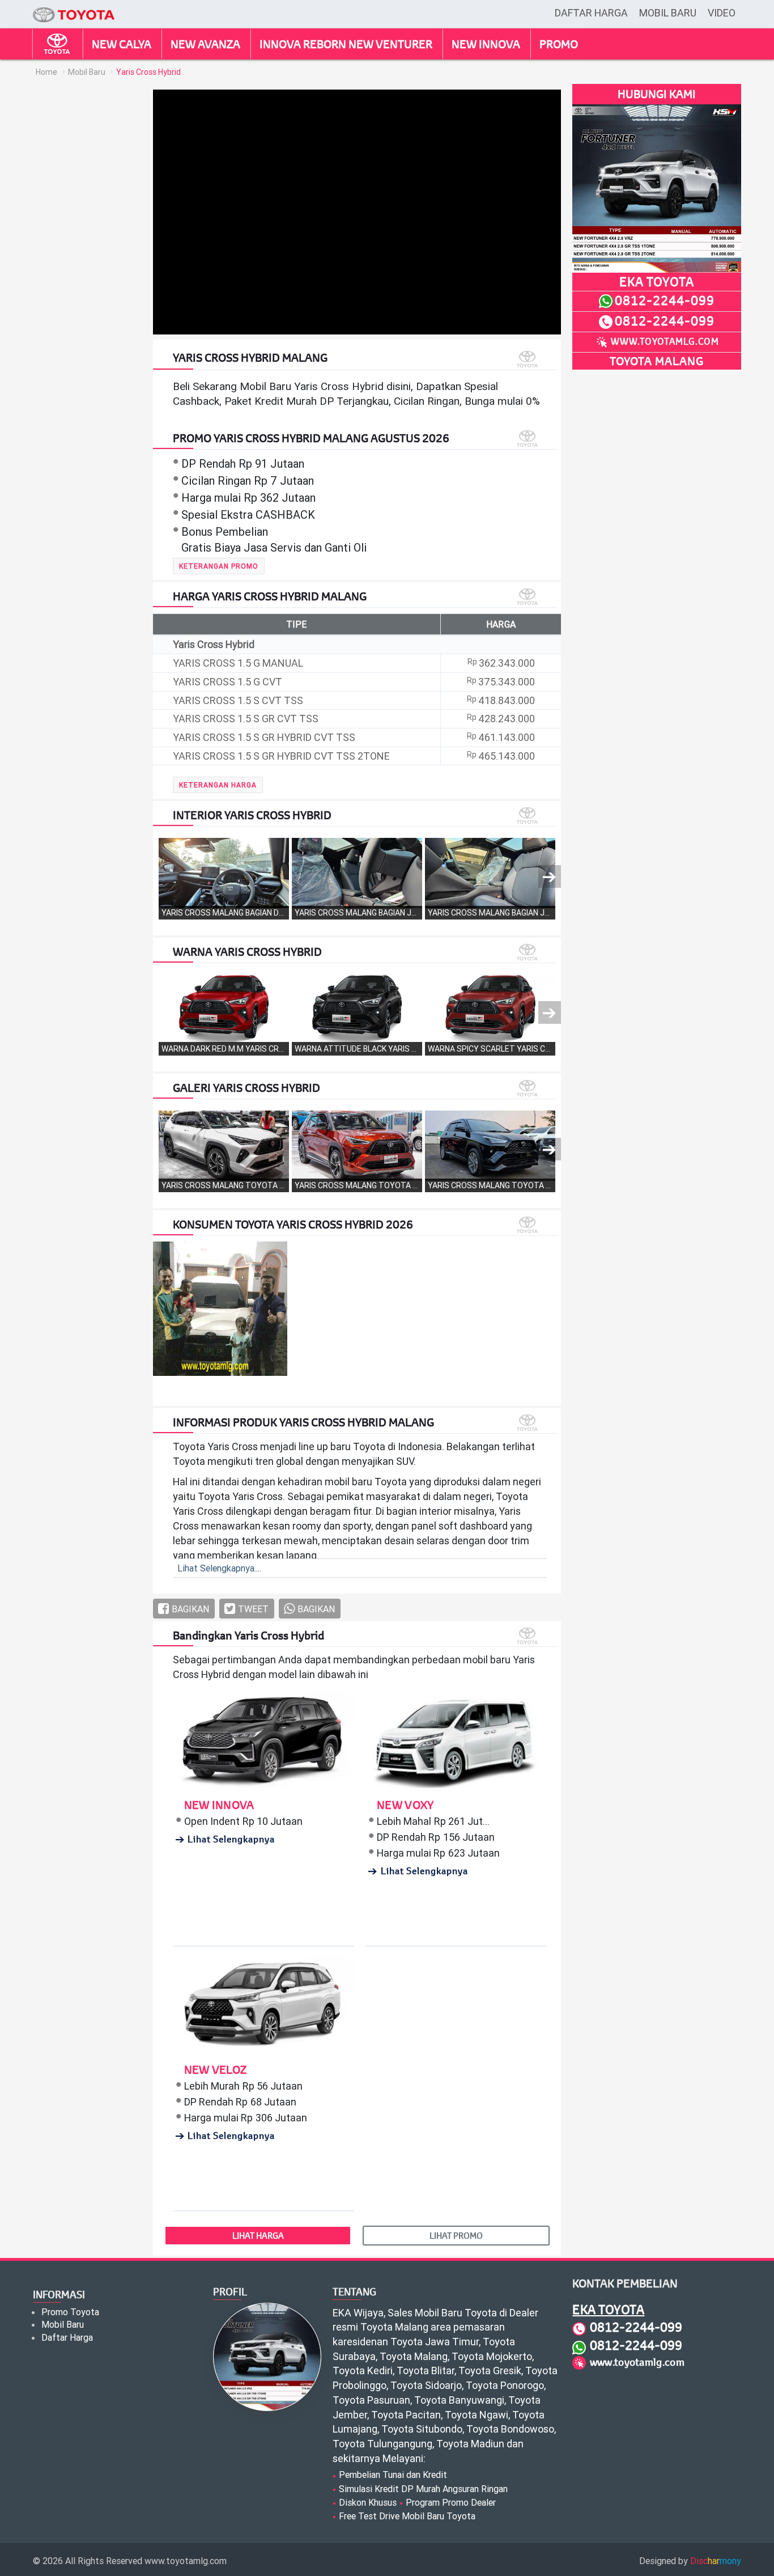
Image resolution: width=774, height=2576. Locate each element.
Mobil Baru (668, 13)
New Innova (219, 1805)
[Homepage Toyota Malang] (74, 7)
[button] (219, 566)
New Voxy (405, 1805)
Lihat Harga (258, 2235)
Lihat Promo (456, 2235)
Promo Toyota (70, 2312)
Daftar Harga (591, 13)
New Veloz (216, 2069)
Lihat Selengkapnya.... (219, 1568)
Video (722, 13)
